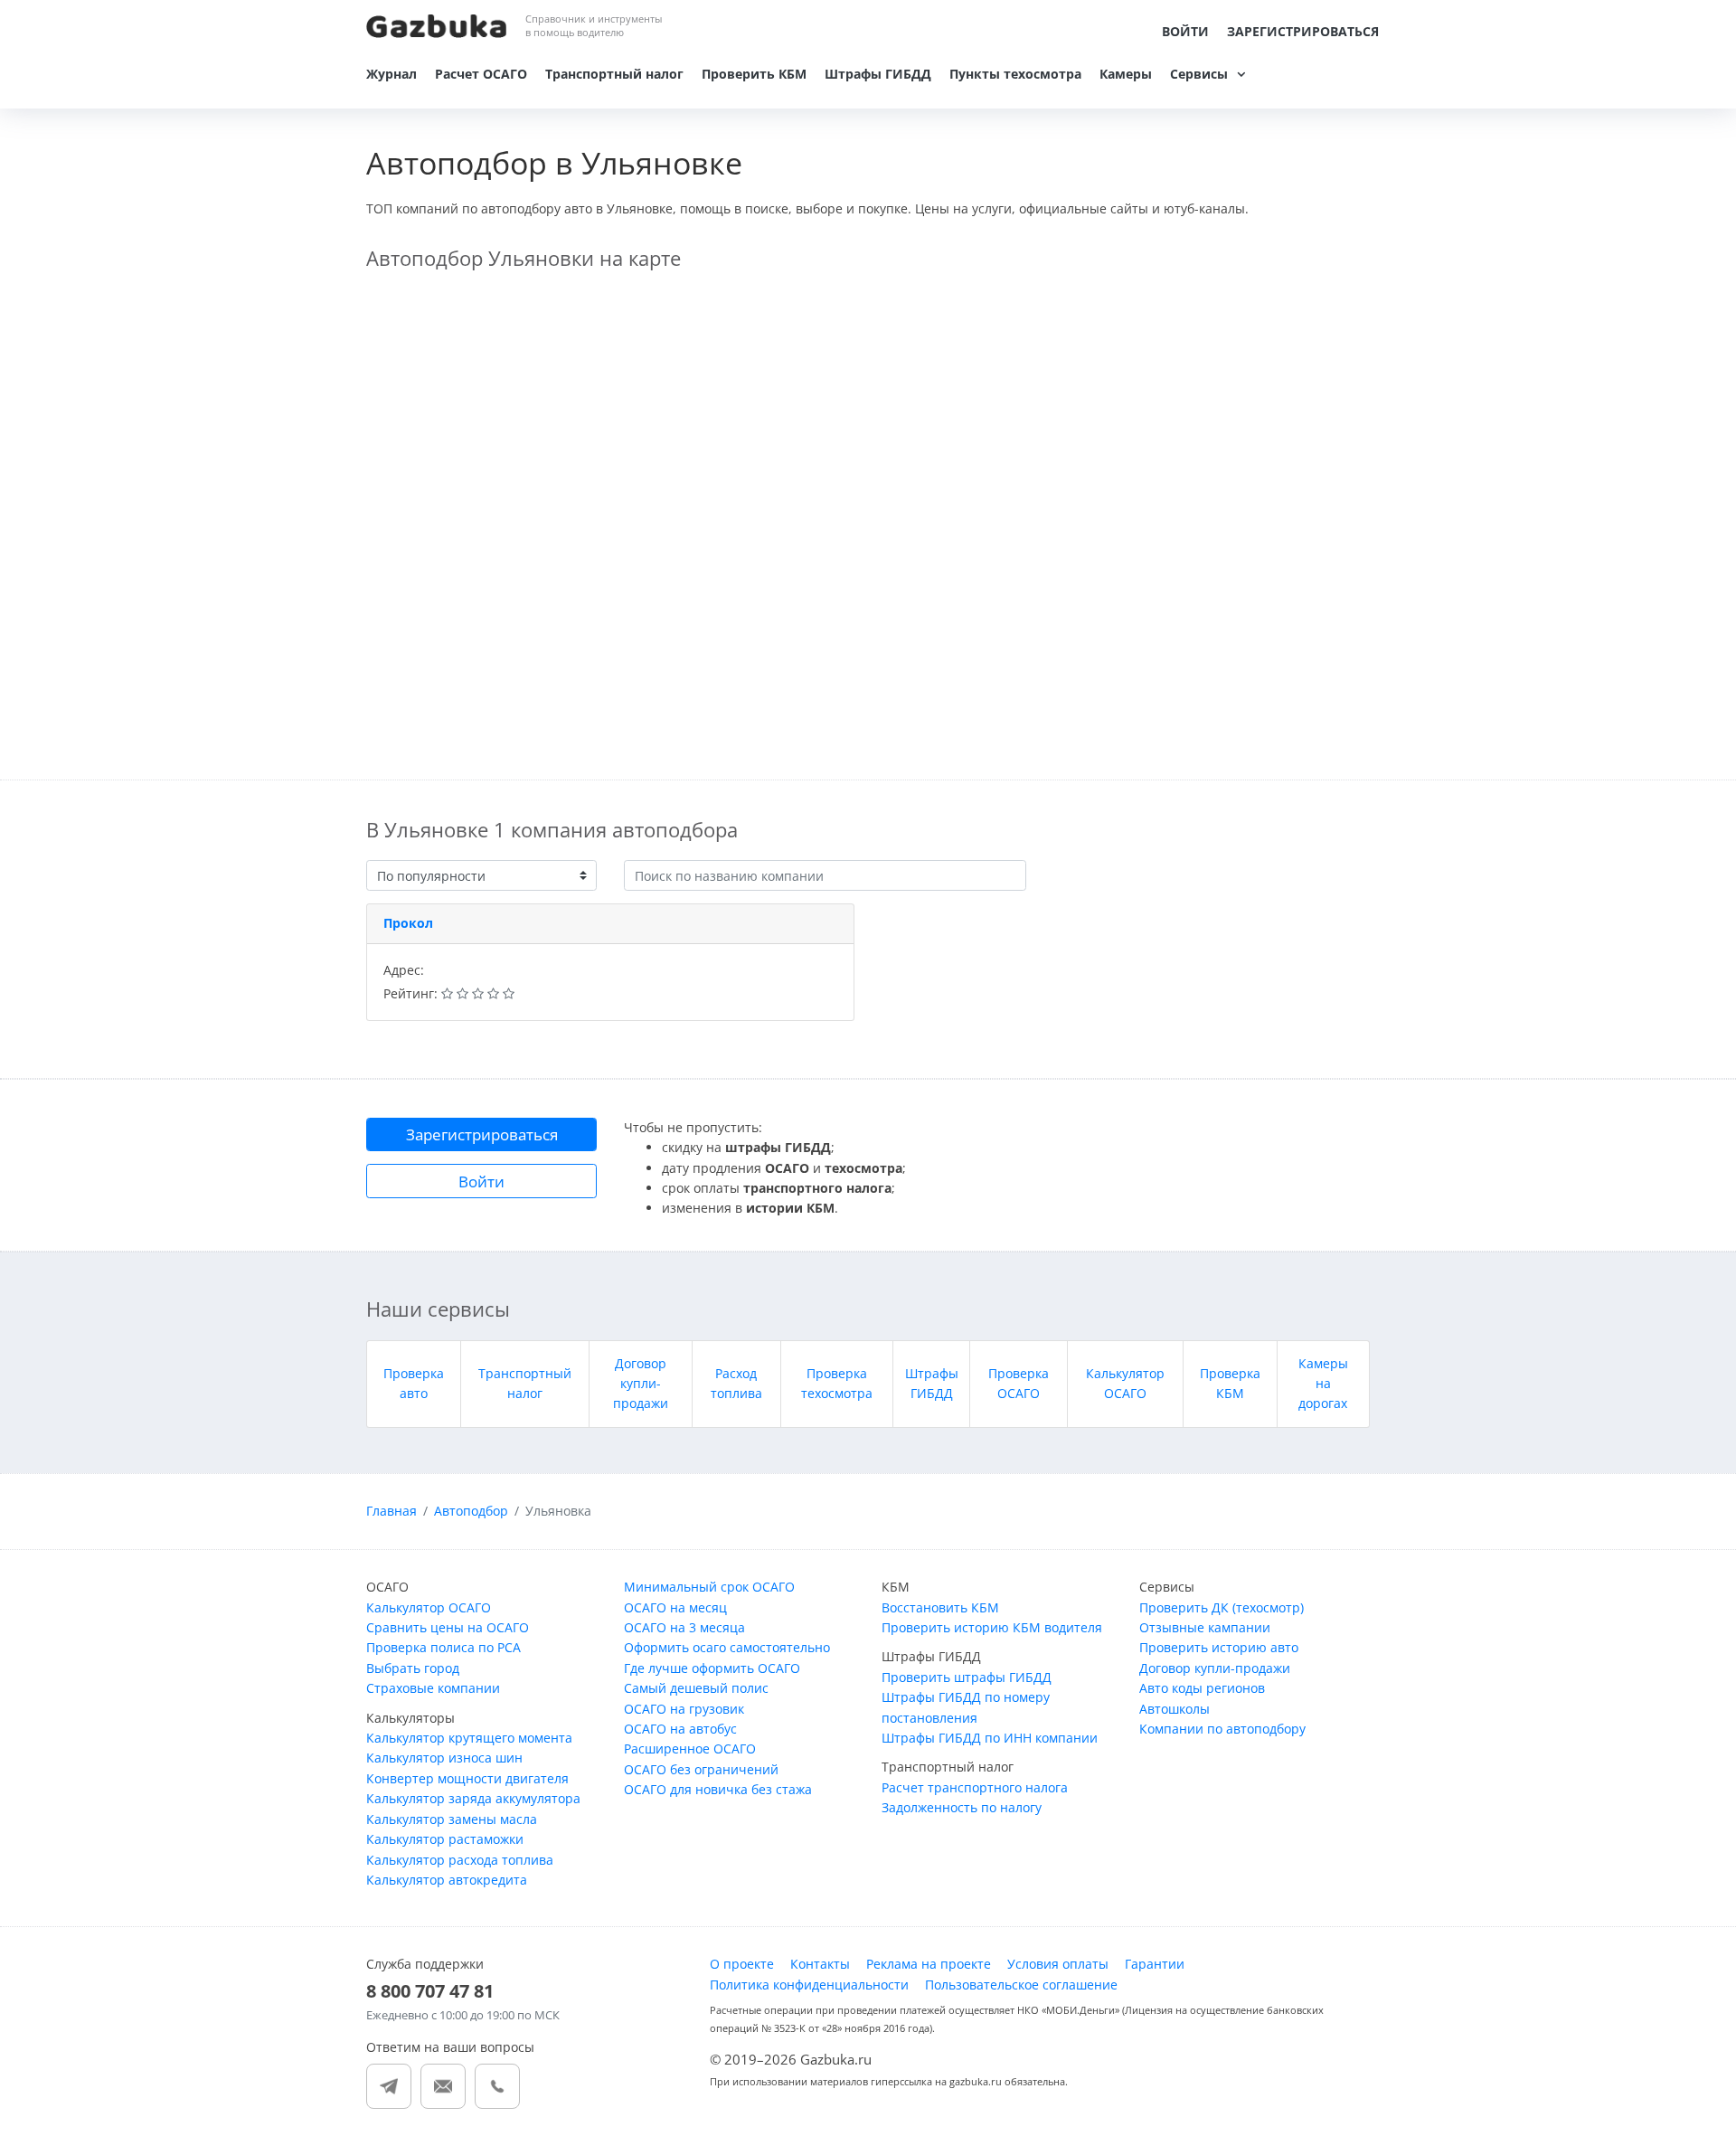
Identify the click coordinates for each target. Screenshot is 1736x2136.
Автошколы (1175, 1709)
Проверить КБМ (754, 74)
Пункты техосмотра (1015, 74)
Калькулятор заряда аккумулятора (473, 1798)
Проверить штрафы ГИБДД (967, 1677)
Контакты (820, 1964)
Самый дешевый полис (696, 1688)
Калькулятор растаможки (445, 1839)
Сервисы (1199, 74)
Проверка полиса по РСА (443, 1647)
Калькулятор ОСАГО (429, 1607)
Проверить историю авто (1219, 1647)
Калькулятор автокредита (447, 1880)
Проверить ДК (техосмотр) (1222, 1607)
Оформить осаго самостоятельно (727, 1647)
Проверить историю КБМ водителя (992, 1627)
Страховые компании (433, 1688)
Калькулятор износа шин (444, 1758)
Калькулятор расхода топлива (460, 1860)
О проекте (742, 1964)
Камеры (1126, 74)
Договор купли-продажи (641, 1384)
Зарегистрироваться (1303, 31)
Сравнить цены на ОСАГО (448, 1627)
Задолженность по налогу (962, 1807)
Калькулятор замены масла (452, 1819)
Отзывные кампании (1205, 1627)
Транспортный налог (614, 74)
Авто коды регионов (1202, 1688)
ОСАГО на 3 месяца (684, 1627)
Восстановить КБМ (940, 1607)
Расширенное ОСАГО (690, 1748)
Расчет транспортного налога (975, 1787)
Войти (1185, 31)
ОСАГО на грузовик (684, 1709)
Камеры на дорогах (1323, 1384)
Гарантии (1155, 1964)
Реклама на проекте (929, 1964)
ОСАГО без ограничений (701, 1769)
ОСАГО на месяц (675, 1607)
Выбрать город (413, 1668)
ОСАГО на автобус (680, 1729)
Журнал (392, 74)
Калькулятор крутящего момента (469, 1738)
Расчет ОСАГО (481, 74)
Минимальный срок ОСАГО (709, 1587)
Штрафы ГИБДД (878, 74)
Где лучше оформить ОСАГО (712, 1668)
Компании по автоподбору (1222, 1729)
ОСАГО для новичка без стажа (718, 1789)
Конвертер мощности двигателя (467, 1778)
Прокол (408, 923)
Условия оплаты (1058, 1964)
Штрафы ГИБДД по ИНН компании (990, 1738)
